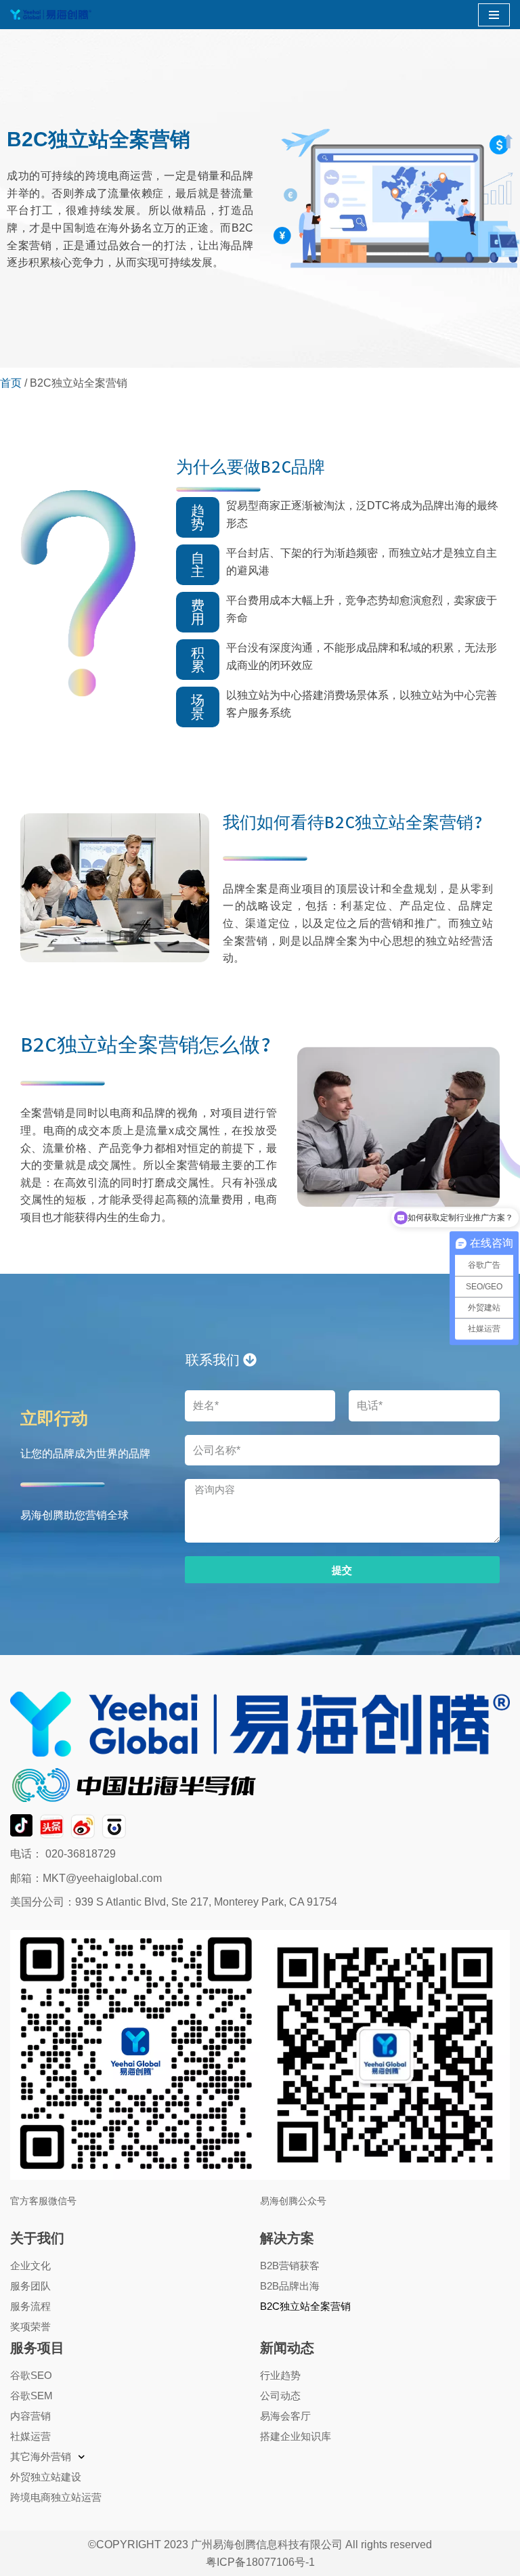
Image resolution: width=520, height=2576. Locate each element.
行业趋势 (280, 2375)
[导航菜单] (494, 15)
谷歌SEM (31, 2396)
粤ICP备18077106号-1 (260, 2562)
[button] (198, 517)
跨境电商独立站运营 (56, 2497)
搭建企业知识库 (296, 2436)
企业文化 (30, 2266)
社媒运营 (30, 2436)
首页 (11, 383)
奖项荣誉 (30, 2326)
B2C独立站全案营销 (305, 2306)
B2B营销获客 (290, 2266)
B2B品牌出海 (290, 2286)
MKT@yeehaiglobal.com (102, 1878)
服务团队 (30, 2286)
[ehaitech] (51, 15)
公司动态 (280, 2396)
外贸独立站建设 (46, 2477)
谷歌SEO (31, 2375)
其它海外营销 (41, 2456)
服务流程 (30, 2306)
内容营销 (30, 2416)
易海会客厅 (285, 2416)
